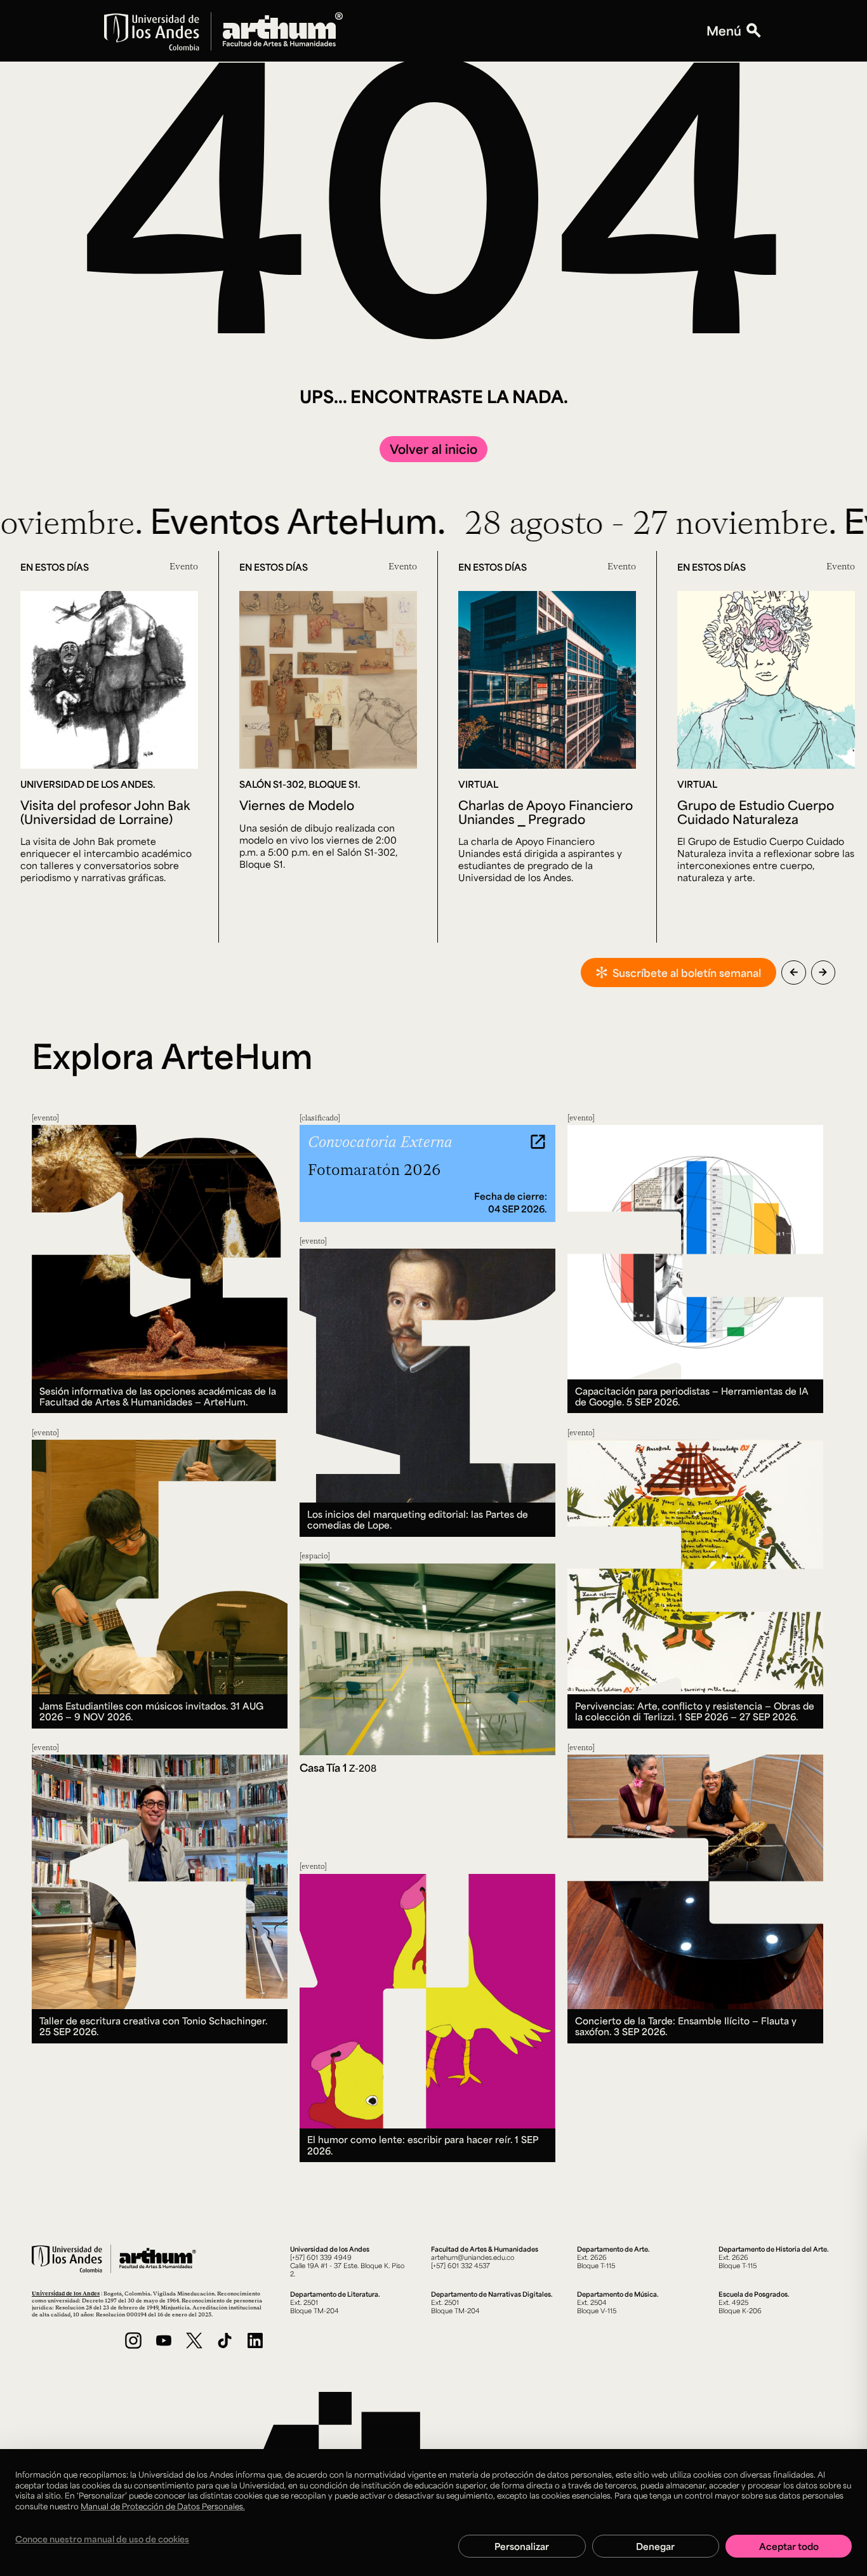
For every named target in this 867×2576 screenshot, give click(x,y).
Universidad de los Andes (66, 2293)
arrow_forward (823, 972)
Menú (724, 31)
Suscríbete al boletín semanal (687, 973)
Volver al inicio (433, 449)
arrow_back (794, 972)
